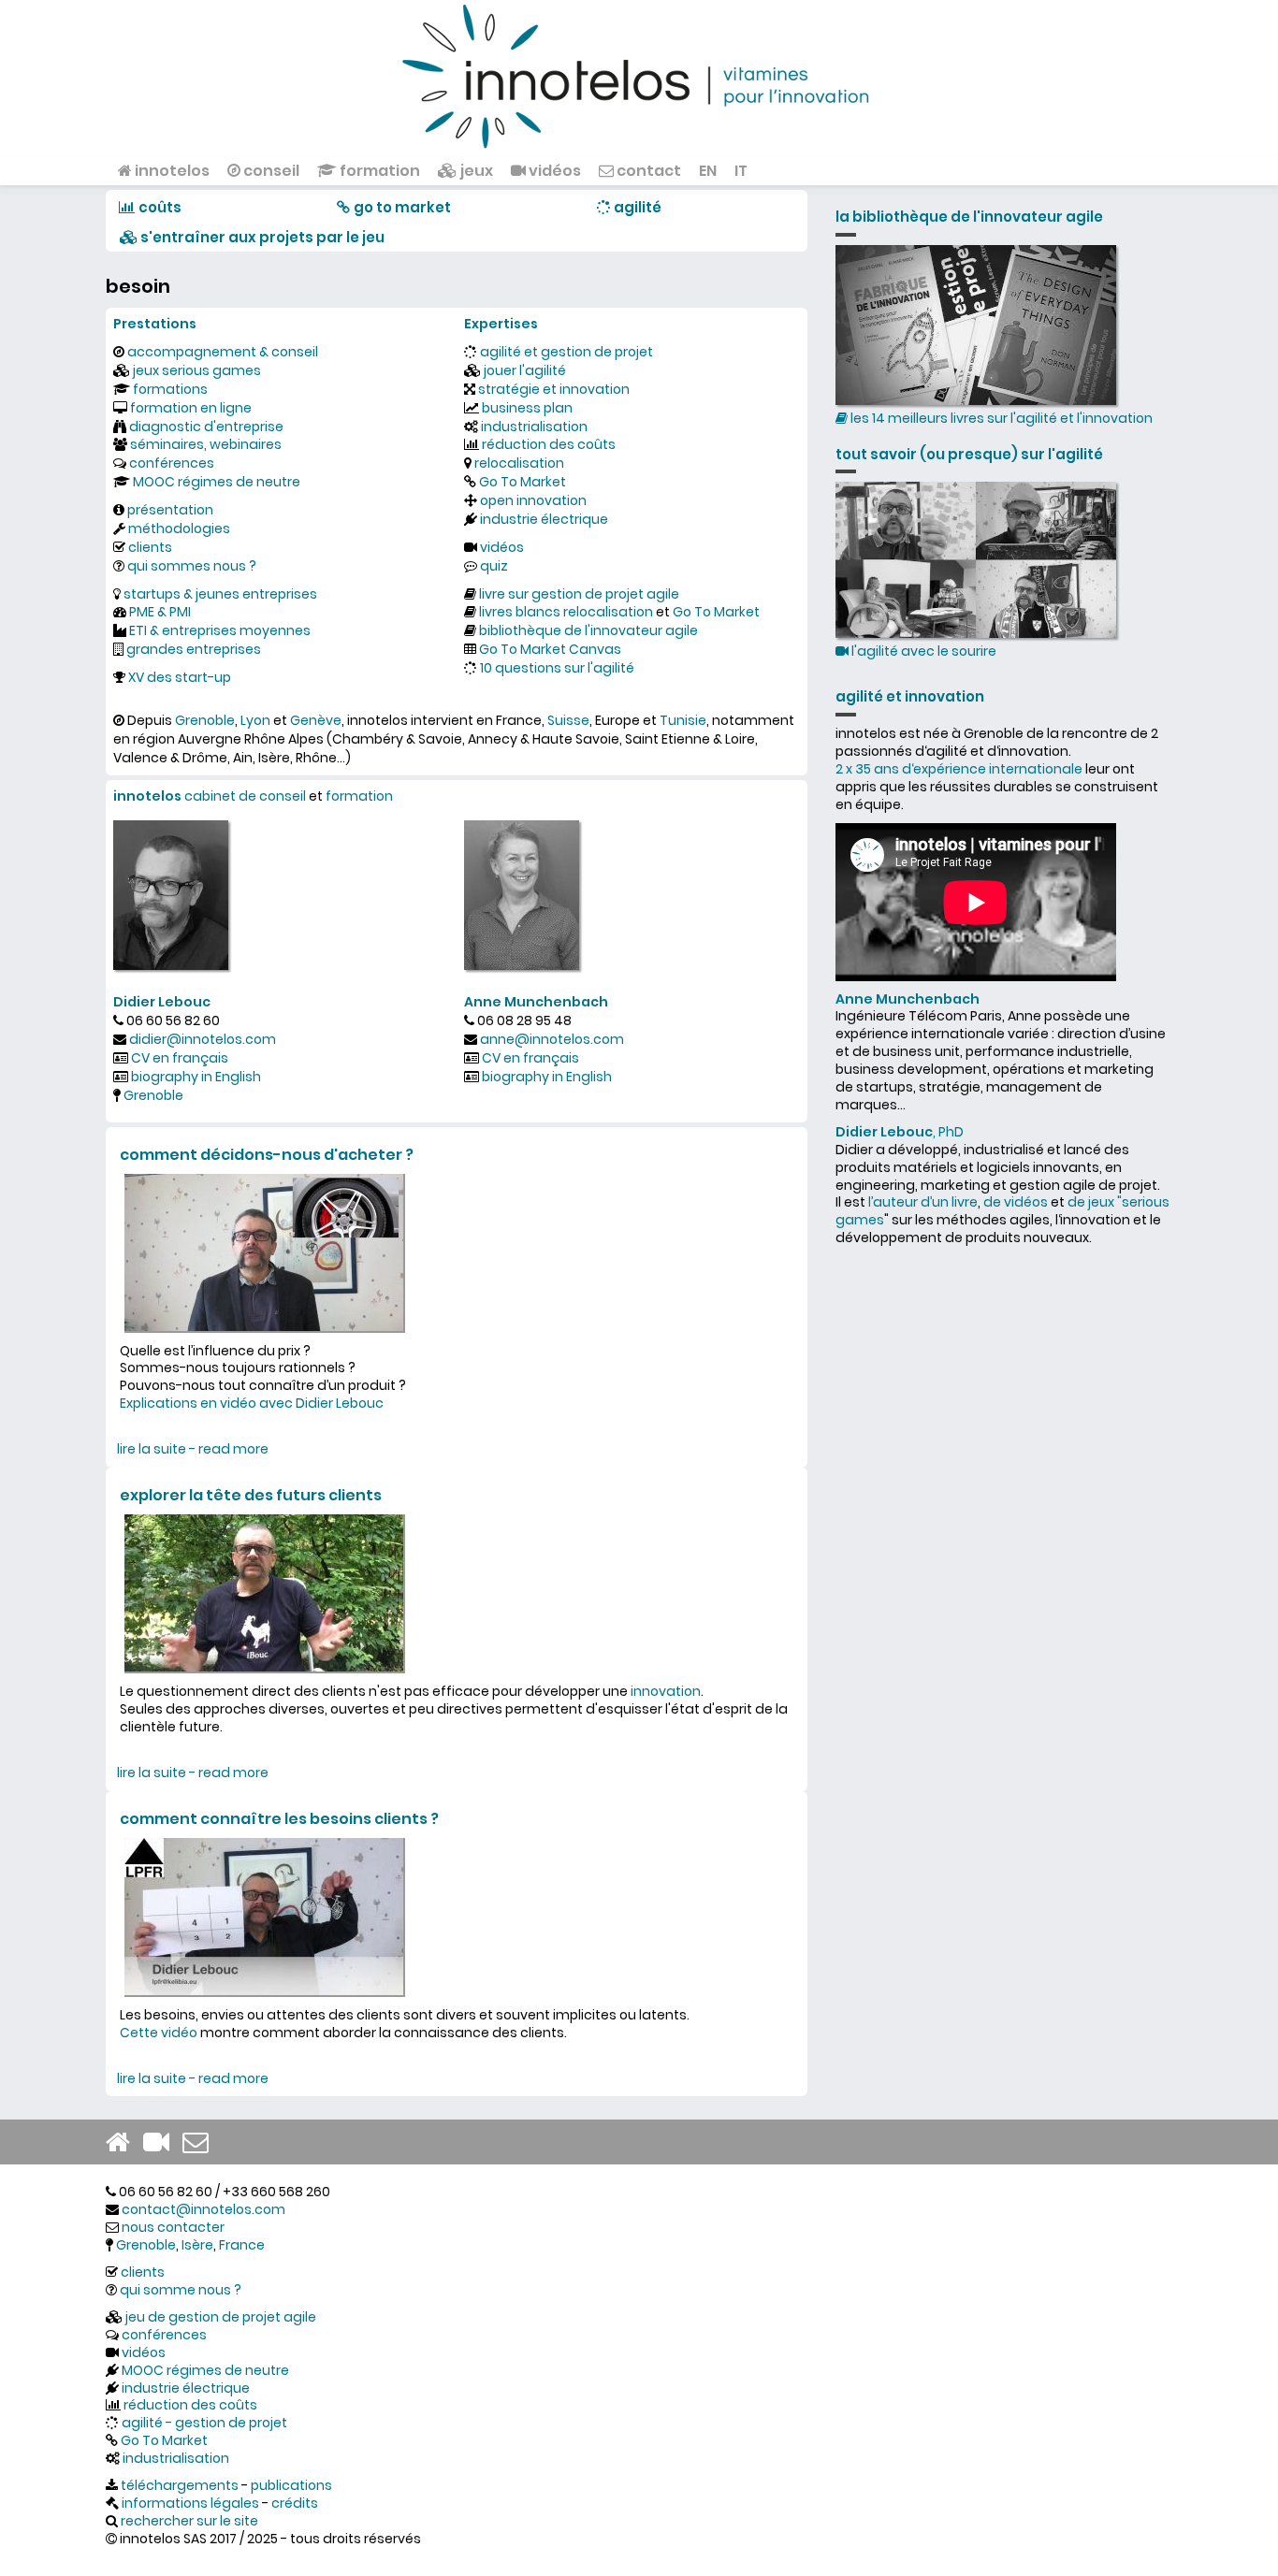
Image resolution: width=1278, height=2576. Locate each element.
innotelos (171, 171)
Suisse (568, 720)
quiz (494, 566)
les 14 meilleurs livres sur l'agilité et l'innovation (1000, 418)
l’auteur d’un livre (923, 1202)
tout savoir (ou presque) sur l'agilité (969, 454)
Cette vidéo (159, 2033)
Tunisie (683, 720)
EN (708, 171)
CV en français (180, 1058)
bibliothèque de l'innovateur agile (588, 630)
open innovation (533, 500)
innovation (666, 1691)
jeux (475, 171)
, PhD (900, 1132)
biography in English (196, 1077)
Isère (197, 2245)
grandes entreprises (194, 649)
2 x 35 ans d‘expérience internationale (959, 769)
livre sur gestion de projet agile (579, 594)
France (242, 2245)
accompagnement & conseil (223, 352)
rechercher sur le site (189, 2521)
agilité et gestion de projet (566, 352)
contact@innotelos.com (203, 2209)
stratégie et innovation (554, 389)
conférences (172, 463)
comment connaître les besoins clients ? (279, 1819)
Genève (316, 720)
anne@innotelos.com (552, 1039)
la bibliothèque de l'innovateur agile (969, 217)
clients (150, 547)
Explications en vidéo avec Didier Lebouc (252, 1403)
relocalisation (519, 463)
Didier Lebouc (162, 1002)
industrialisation (534, 427)
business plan (527, 408)
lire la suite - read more (193, 1449)
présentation (170, 510)
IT (741, 171)
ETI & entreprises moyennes (220, 630)
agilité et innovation (910, 696)
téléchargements (180, 2485)
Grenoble (205, 720)
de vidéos (1016, 1202)
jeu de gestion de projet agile (221, 2317)
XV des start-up (180, 677)
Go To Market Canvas (550, 649)
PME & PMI (160, 612)
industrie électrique (544, 519)
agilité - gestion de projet (204, 2423)
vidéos (553, 171)
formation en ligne (191, 408)
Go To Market (523, 482)
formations (170, 389)
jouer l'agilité (525, 370)
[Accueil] (639, 75)
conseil (270, 171)
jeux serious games (197, 370)
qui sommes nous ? (192, 566)
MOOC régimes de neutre (217, 482)
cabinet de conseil (245, 796)
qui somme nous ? (181, 2290)
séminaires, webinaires (206, 444)
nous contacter (173, 2227)
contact (647, 171)
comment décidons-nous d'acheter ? (267, 1155)
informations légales (190, 2503)
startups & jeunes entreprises (220, 594)
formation (378, 171)
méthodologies (179, 528)
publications (291, 2485)
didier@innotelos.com (203, 1039)
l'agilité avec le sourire (922, 651)
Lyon (255, 720)
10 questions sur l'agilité (557, 668)
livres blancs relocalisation (566, 612)
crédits (295, 2503)
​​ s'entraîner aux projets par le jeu (261, 237)
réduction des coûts (549, 444)
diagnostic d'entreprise (206, 427)
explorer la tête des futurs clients (251, 1495)
